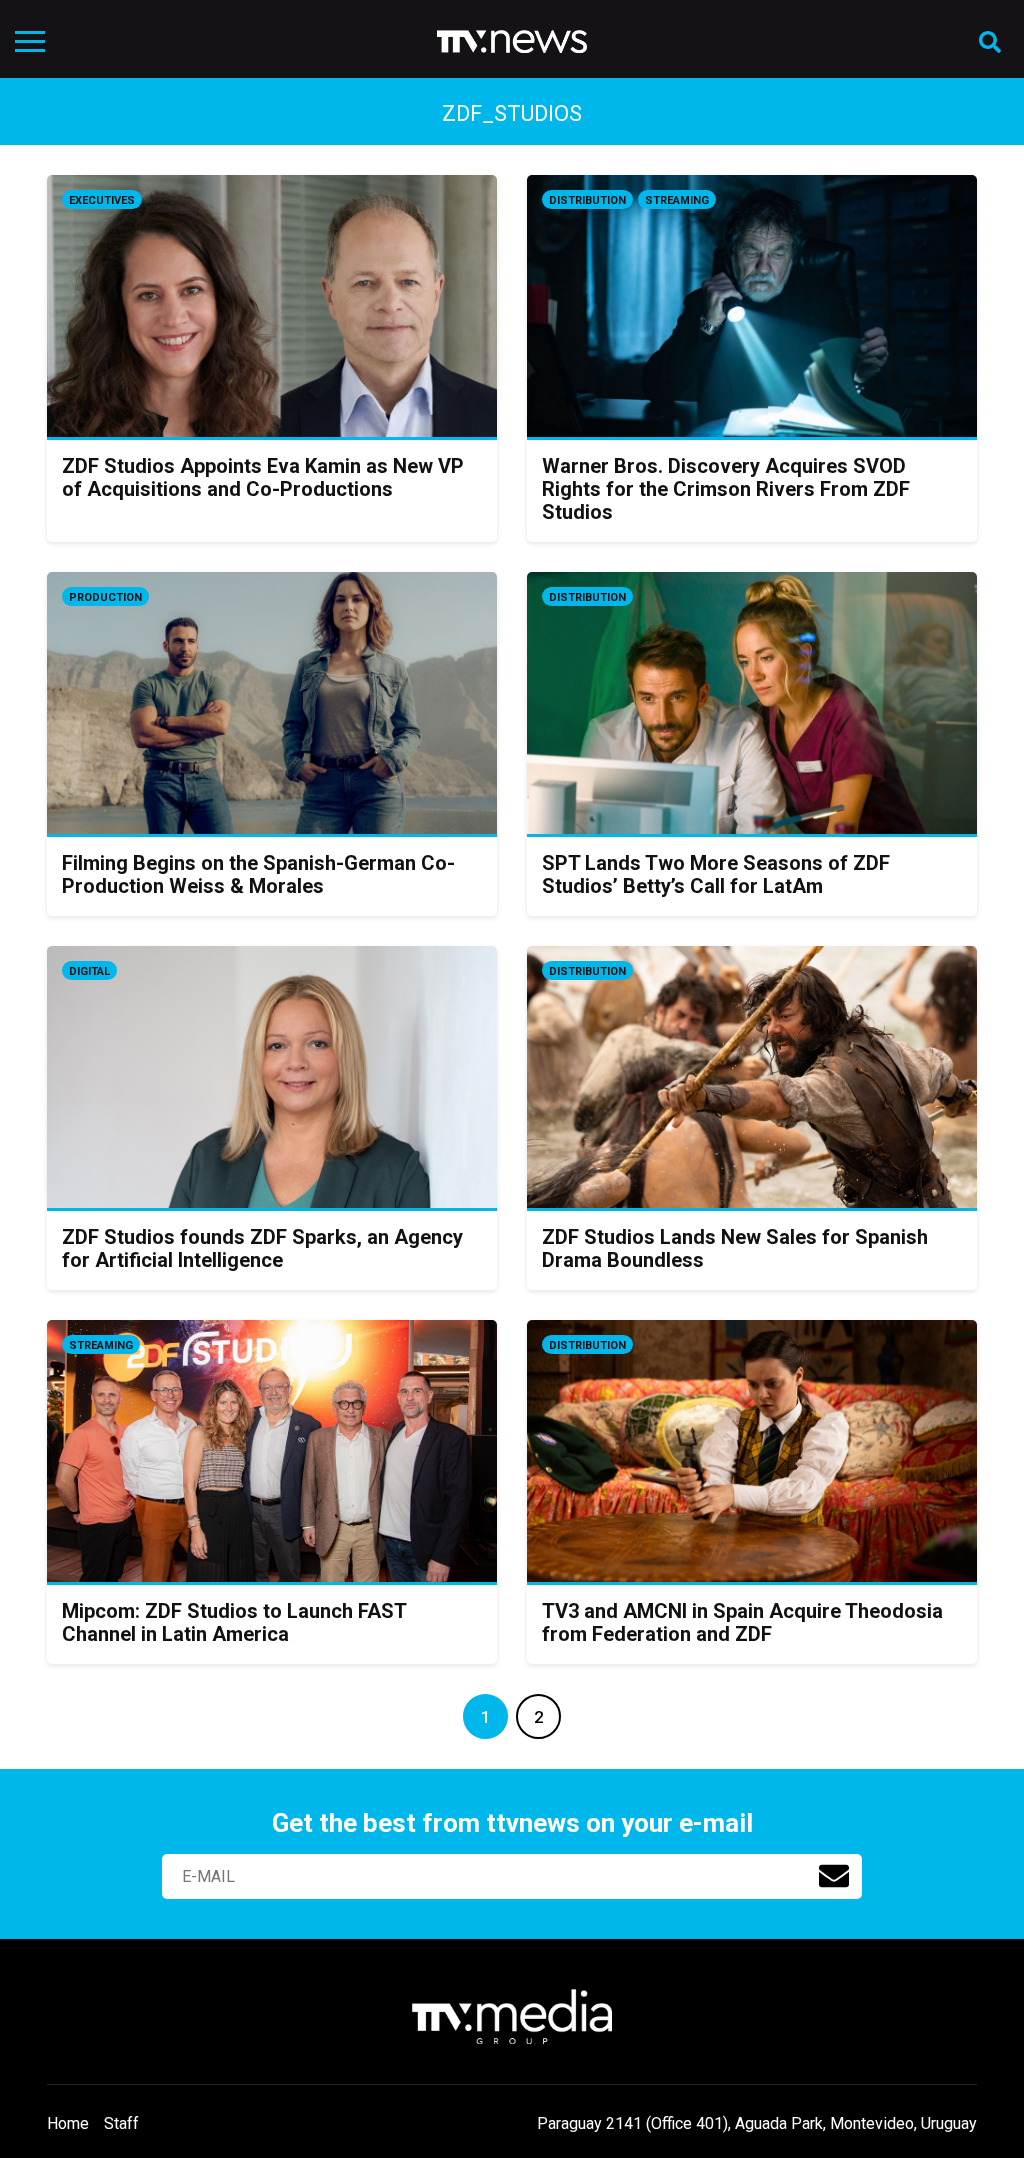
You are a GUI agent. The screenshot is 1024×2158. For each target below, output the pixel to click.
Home (68, 2123)
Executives (102, 200)
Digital (89, 971)
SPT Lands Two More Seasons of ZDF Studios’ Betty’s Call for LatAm (716, 874)
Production (105, 597)
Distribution (587, 200)
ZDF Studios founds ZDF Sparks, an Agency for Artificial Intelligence (262, 1248)
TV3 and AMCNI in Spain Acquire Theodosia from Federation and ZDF (742, 1622)
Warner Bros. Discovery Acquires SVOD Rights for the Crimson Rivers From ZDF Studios (726, 489)
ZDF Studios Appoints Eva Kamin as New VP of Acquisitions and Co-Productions (263, 477)
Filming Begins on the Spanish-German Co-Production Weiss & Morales (258, 874)
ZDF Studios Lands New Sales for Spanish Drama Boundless (735, 1248)
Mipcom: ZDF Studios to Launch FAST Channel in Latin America (234, 1622)
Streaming (677, 200)
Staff (121, 2123)
